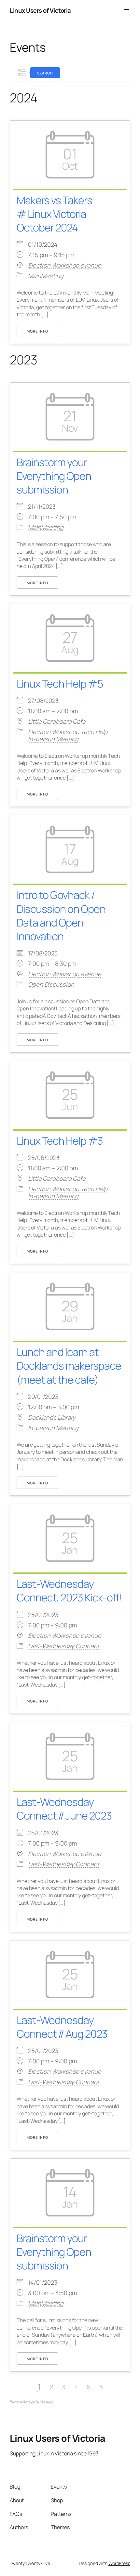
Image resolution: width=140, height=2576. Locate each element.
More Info (37, 331)
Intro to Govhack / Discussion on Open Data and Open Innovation (61, 915)
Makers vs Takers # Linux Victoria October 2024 (54, 214)
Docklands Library (52, 1417)
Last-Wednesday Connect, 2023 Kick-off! (69, 1590)
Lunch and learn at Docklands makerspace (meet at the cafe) (69, 1366)
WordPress (119, 2563)
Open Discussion (51, 984)
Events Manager (41, 2401)
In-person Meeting (53, 739)
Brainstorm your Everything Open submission (54, 476)
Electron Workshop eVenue (65, 265)
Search (45, 73)
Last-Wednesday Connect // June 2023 (64, 1809)
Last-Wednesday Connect (64, 1646)
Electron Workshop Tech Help (68, 732)
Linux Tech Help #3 (60, 1141)
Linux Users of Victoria (40, 10)
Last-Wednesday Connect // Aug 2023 (62, 2027)
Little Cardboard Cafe (57, 721)
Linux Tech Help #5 (60, 683)
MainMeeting (46, 276)
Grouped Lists (22, 73)
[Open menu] (126, 11)
